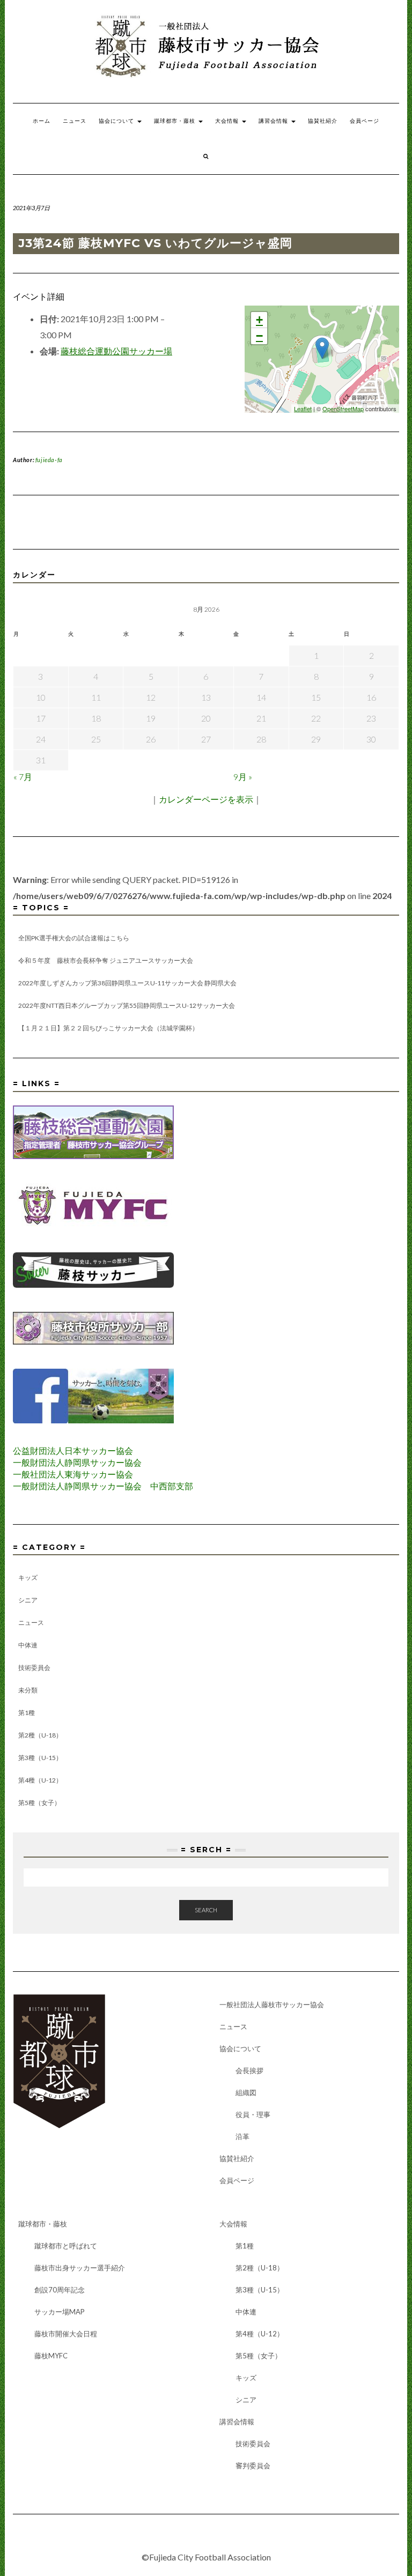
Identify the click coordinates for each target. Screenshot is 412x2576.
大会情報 (228, 121)
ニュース (75, 121)
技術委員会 (34, 1668)
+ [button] (259, 320)
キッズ (28, 1577)
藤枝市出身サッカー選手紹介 (80, 2268)
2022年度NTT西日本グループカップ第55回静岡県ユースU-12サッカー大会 (127, 1005)
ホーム (42, 121)
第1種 (27, 1713)
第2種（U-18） (40, 1735)
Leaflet (303, 409)
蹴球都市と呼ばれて (66, 2246)
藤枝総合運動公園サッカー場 (116, 351)
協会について (117, 121)
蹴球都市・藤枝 (176, 121)
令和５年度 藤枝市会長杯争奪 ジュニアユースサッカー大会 (106, 960)
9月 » (243, 777)
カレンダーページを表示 (206, 799)
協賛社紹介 (323, 121)
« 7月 (23, 777)
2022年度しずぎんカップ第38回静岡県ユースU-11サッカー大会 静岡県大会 (127, 983)
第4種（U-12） (40, 1780)
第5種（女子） (39, 1803)
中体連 (28, 1645)
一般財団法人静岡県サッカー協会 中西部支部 (103, 1486)
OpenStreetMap (343, 409)
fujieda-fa (49, 460)
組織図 (246, 2092)
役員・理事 (253, 2114)
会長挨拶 (249, 2070)
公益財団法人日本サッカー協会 (73, 1450)
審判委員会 (253, 2466)
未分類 (28, 1690)
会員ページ (365, 121)
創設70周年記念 (60, 2290)
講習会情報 (274, 121)
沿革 (242, 2136)
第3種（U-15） (40, 1758)
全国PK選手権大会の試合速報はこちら (74, 938)
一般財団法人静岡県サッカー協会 (77, 1462)
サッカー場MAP (60, 2312)
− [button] (259, 336)
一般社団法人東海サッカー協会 (73, 1474)
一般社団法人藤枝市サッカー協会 (272, 2005)
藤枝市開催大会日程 (66, 2334)
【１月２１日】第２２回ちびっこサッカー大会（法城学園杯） (108, 1028)
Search (206, 1910)
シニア (28, 1600)
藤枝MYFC (51, 2356)
